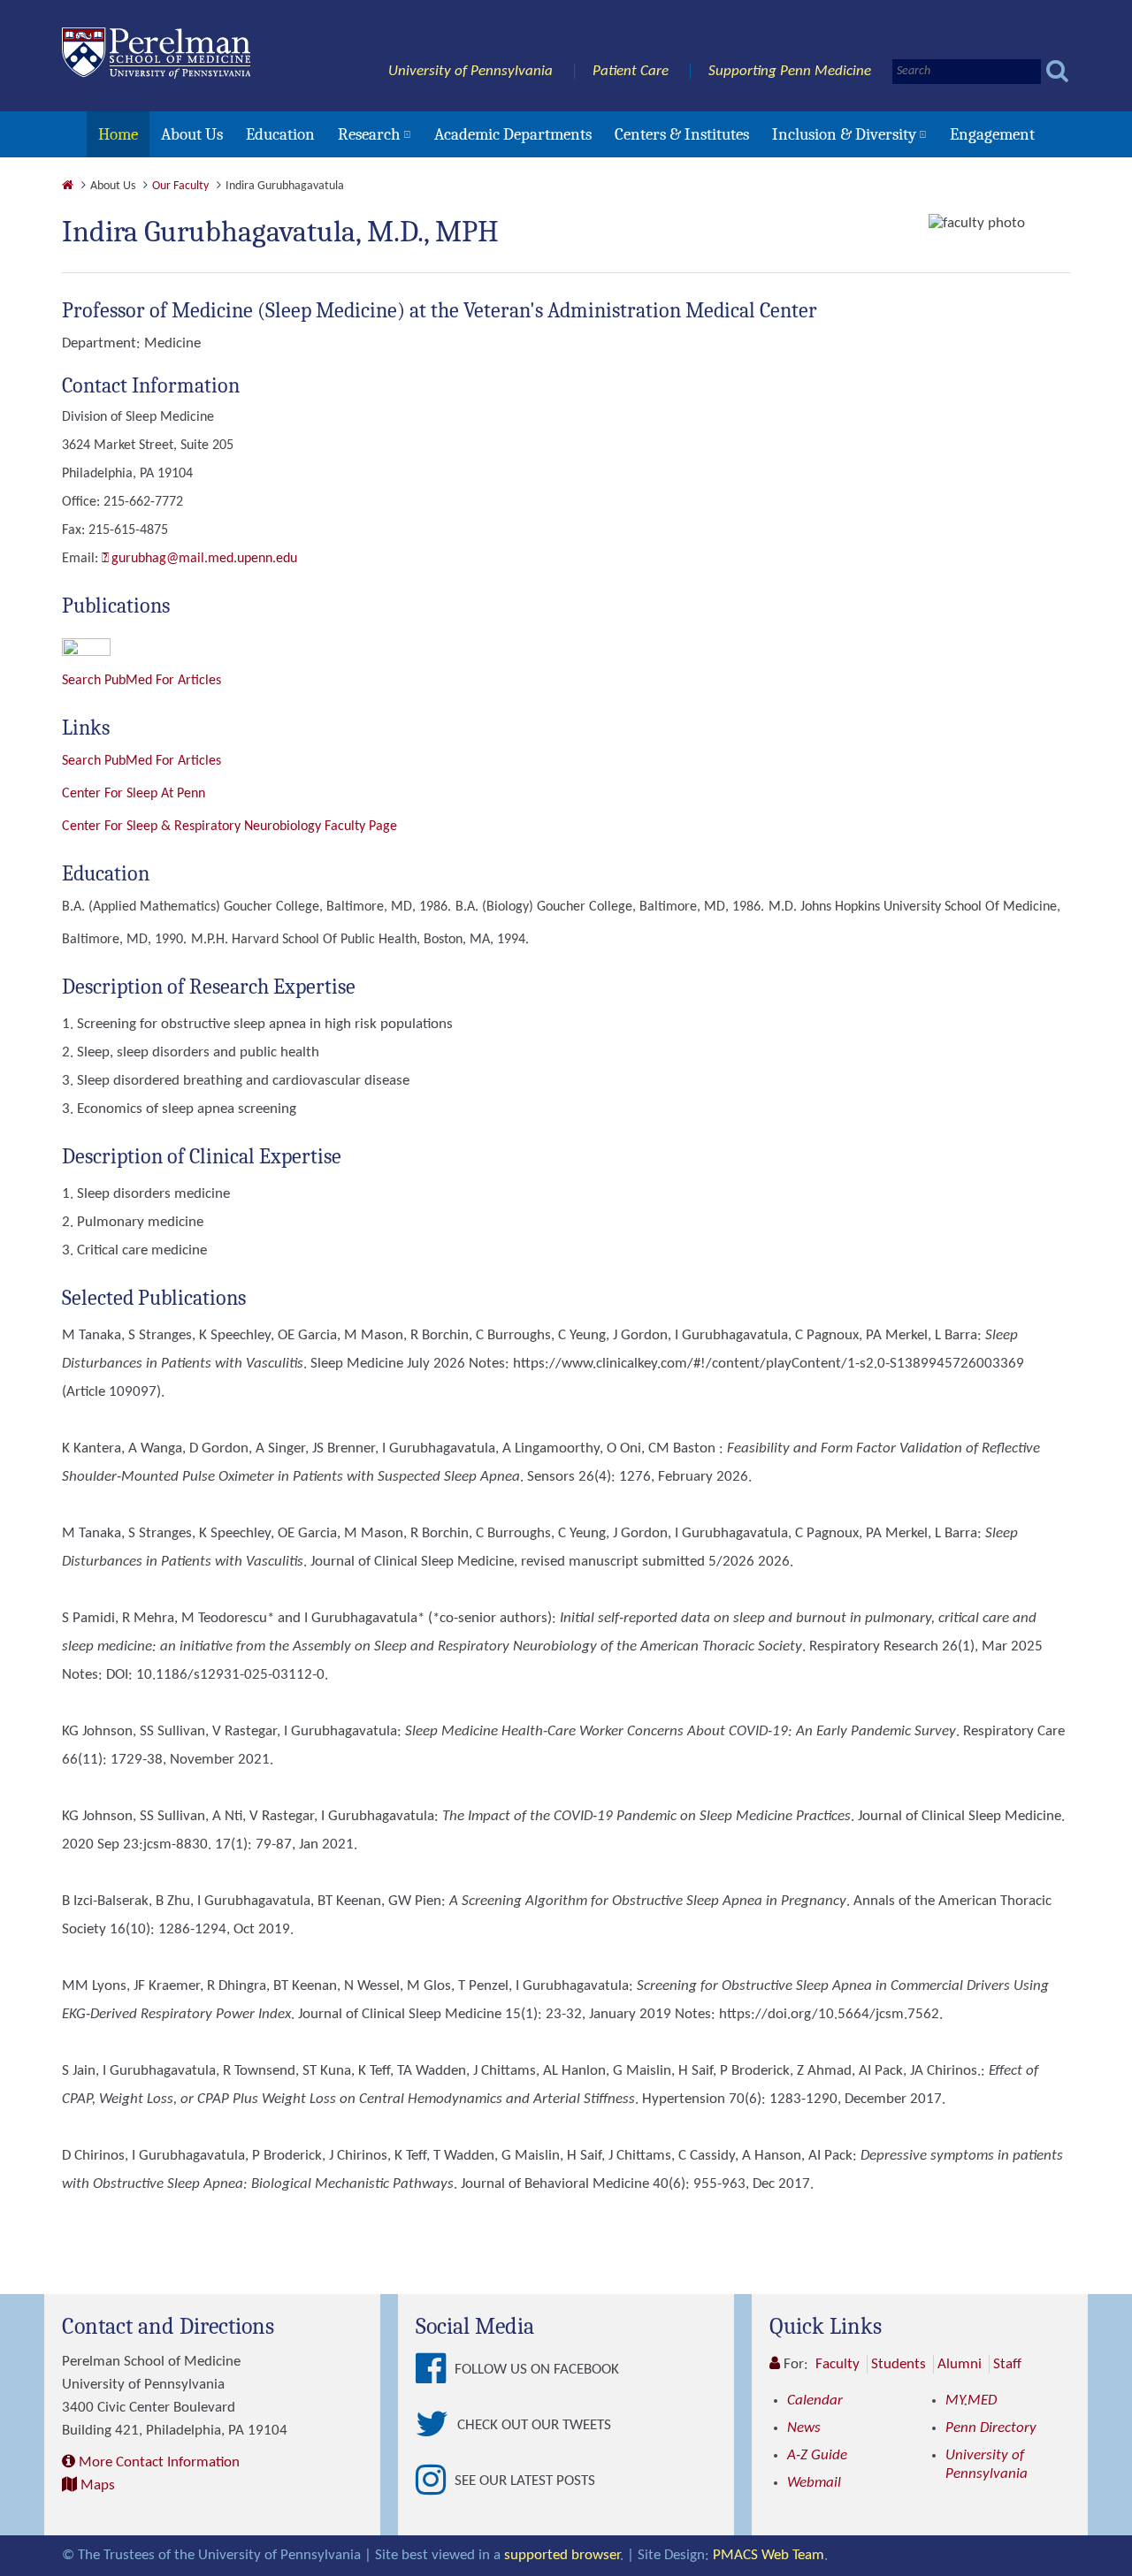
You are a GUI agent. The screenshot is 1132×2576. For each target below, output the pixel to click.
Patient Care (631, 71)
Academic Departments (513, 134)
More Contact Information (159, 2462)
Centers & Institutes (682, 134)
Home (118, 134)
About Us (192, 134)
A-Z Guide (817, 2455)
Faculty (838, 2364)
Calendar (815, 2401)
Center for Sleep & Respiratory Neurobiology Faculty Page (229, 827)
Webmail (814, 2483)
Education (280, 134)
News (804, 2428)
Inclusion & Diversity (844, 134)
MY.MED (971, 2401)
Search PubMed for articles (141, 761)
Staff (1007, 2364)
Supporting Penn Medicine (790, 71)
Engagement (992, 134)
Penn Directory (991, 2428)
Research (369, 134)
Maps (98, 2485)
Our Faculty (180, 186)
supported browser (562, 2555)
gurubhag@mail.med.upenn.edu (204, 559)
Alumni (960, 2364)
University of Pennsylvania (470, 71)
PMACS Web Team (769, 2555)
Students (899, 2364)
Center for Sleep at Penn (134, 794)
